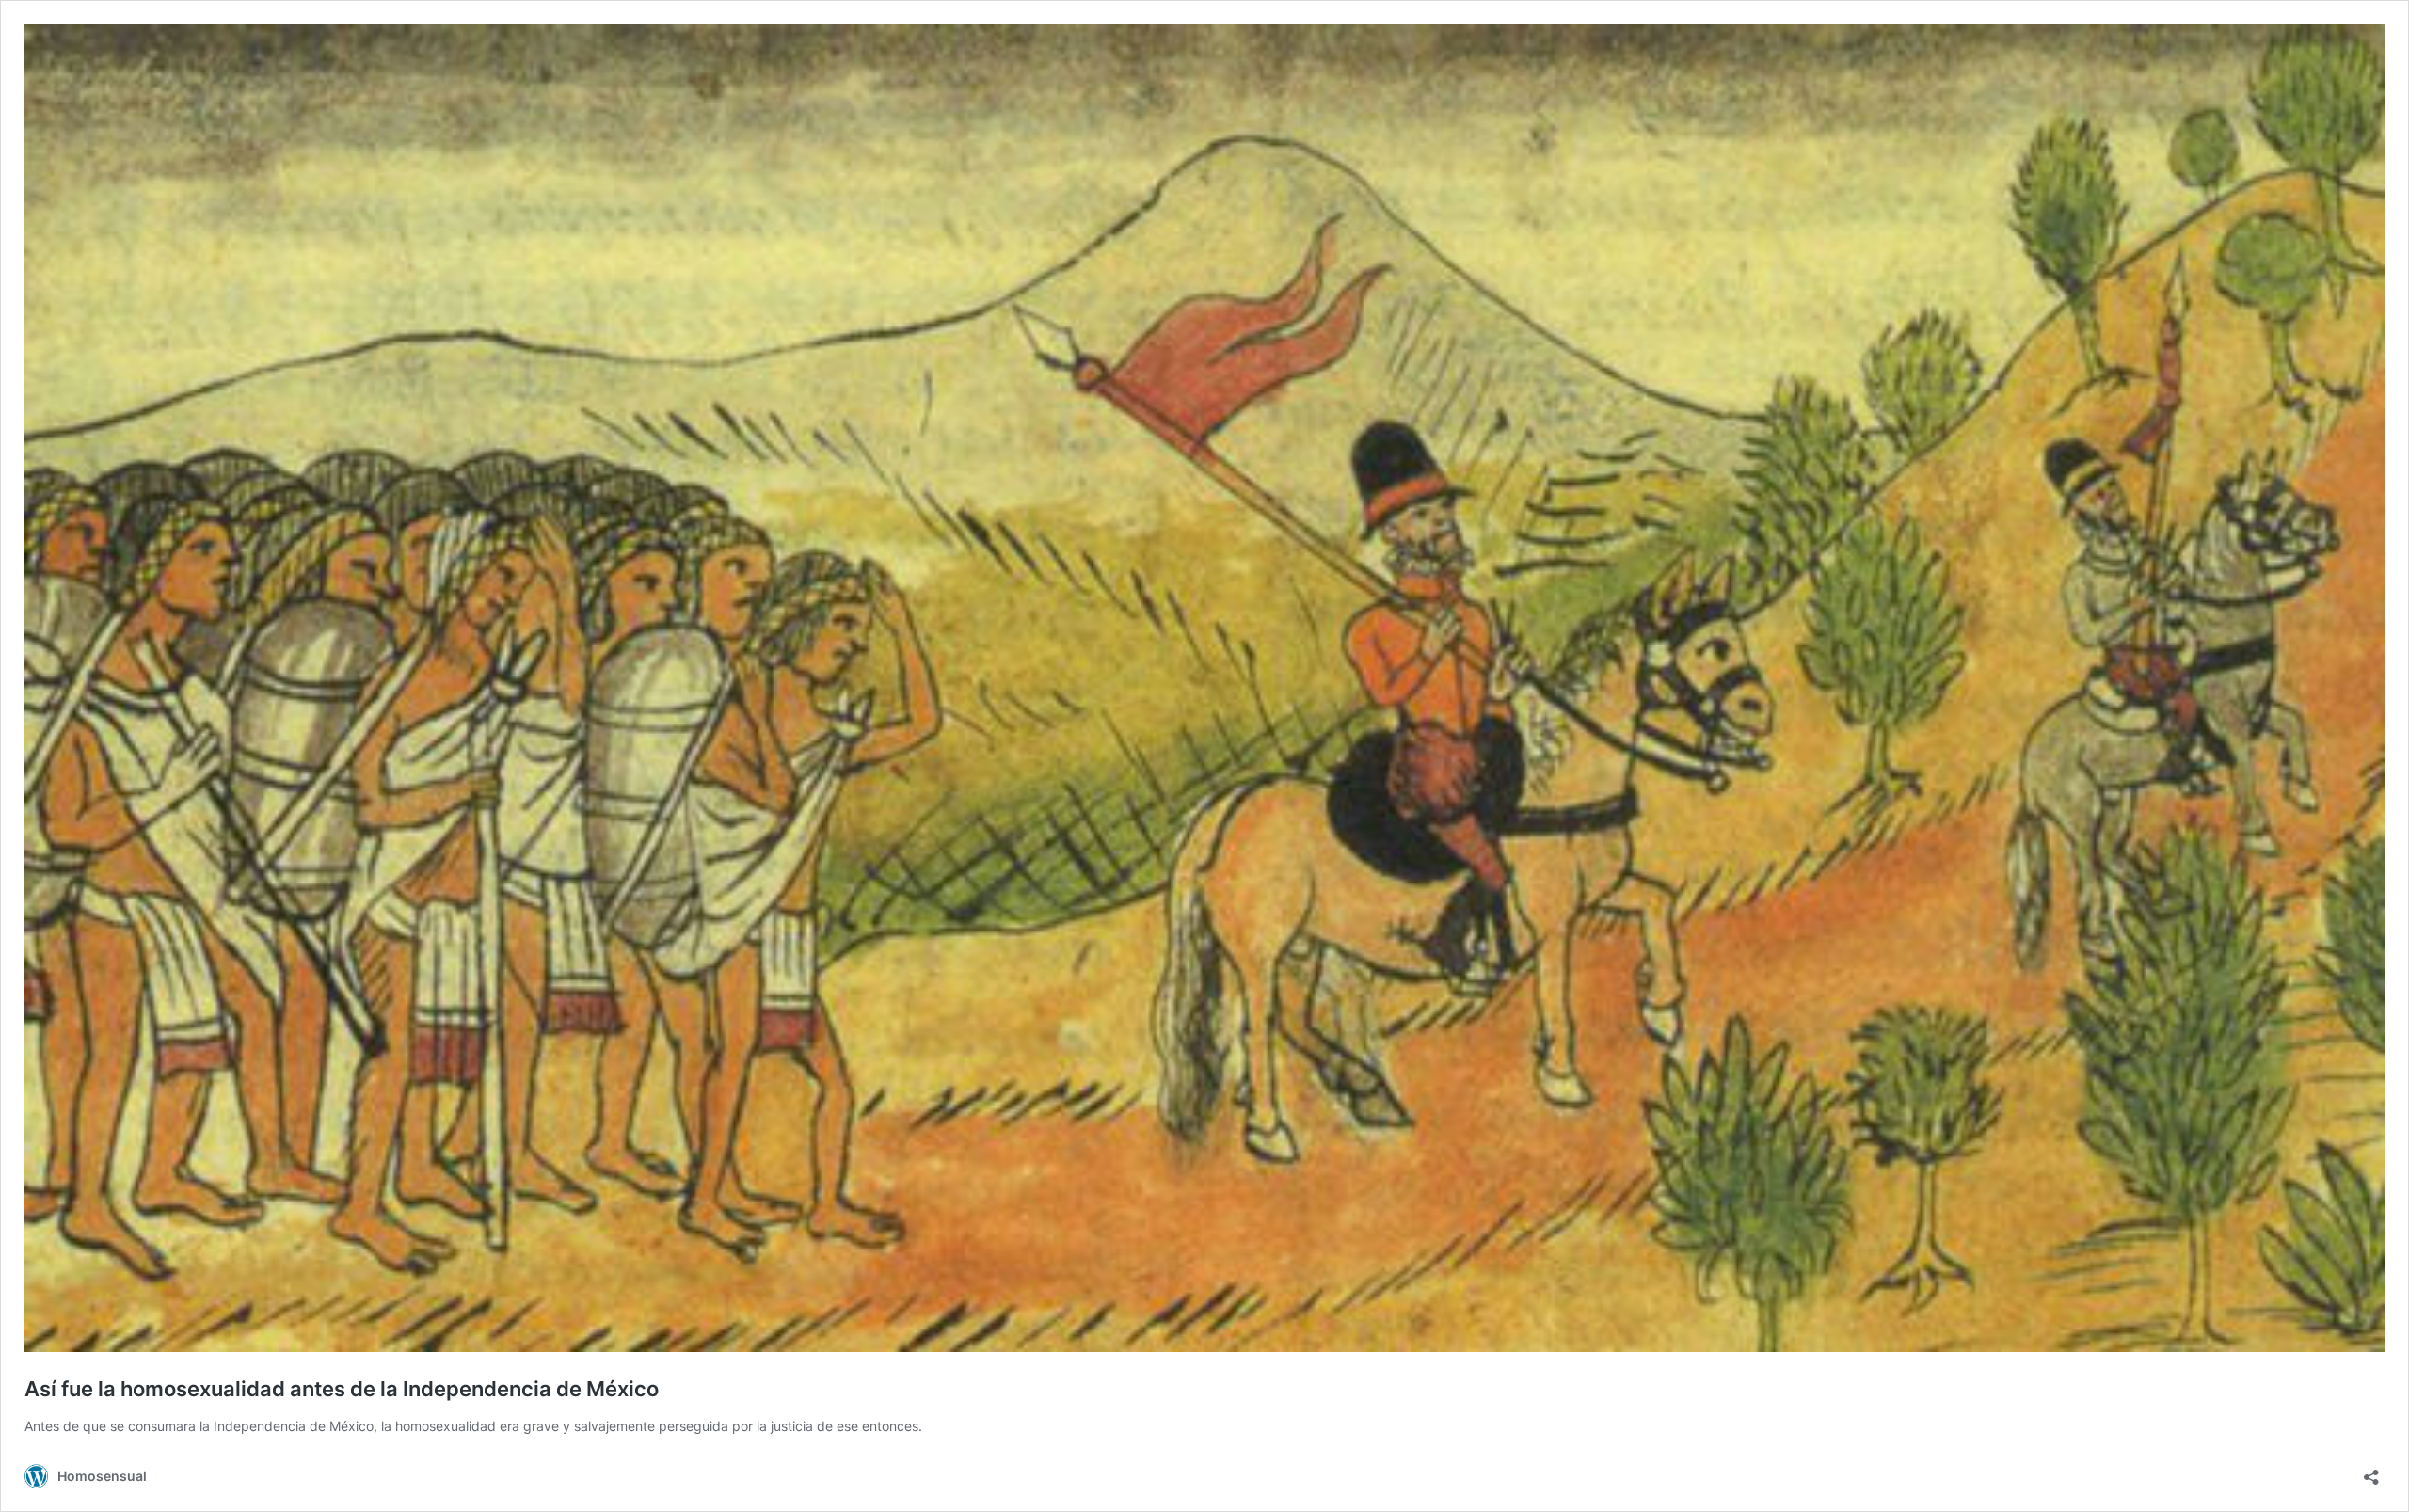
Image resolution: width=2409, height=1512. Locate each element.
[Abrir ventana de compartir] (2371, 1471)
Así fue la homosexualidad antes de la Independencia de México (342, 1389)
